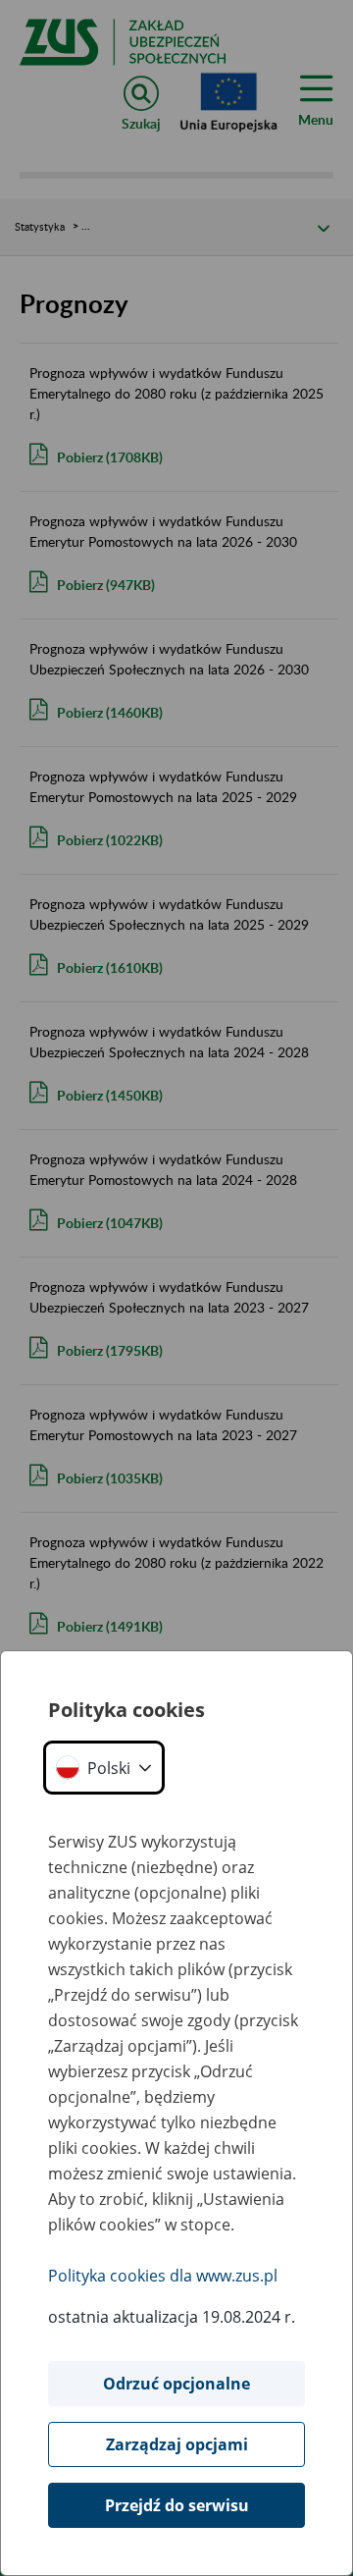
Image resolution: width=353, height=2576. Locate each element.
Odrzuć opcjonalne (176, 2384)
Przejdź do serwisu (177, 2505)
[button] (104, 1768)
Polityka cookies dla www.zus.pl (163, 2276)
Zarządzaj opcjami (177, 2444)
